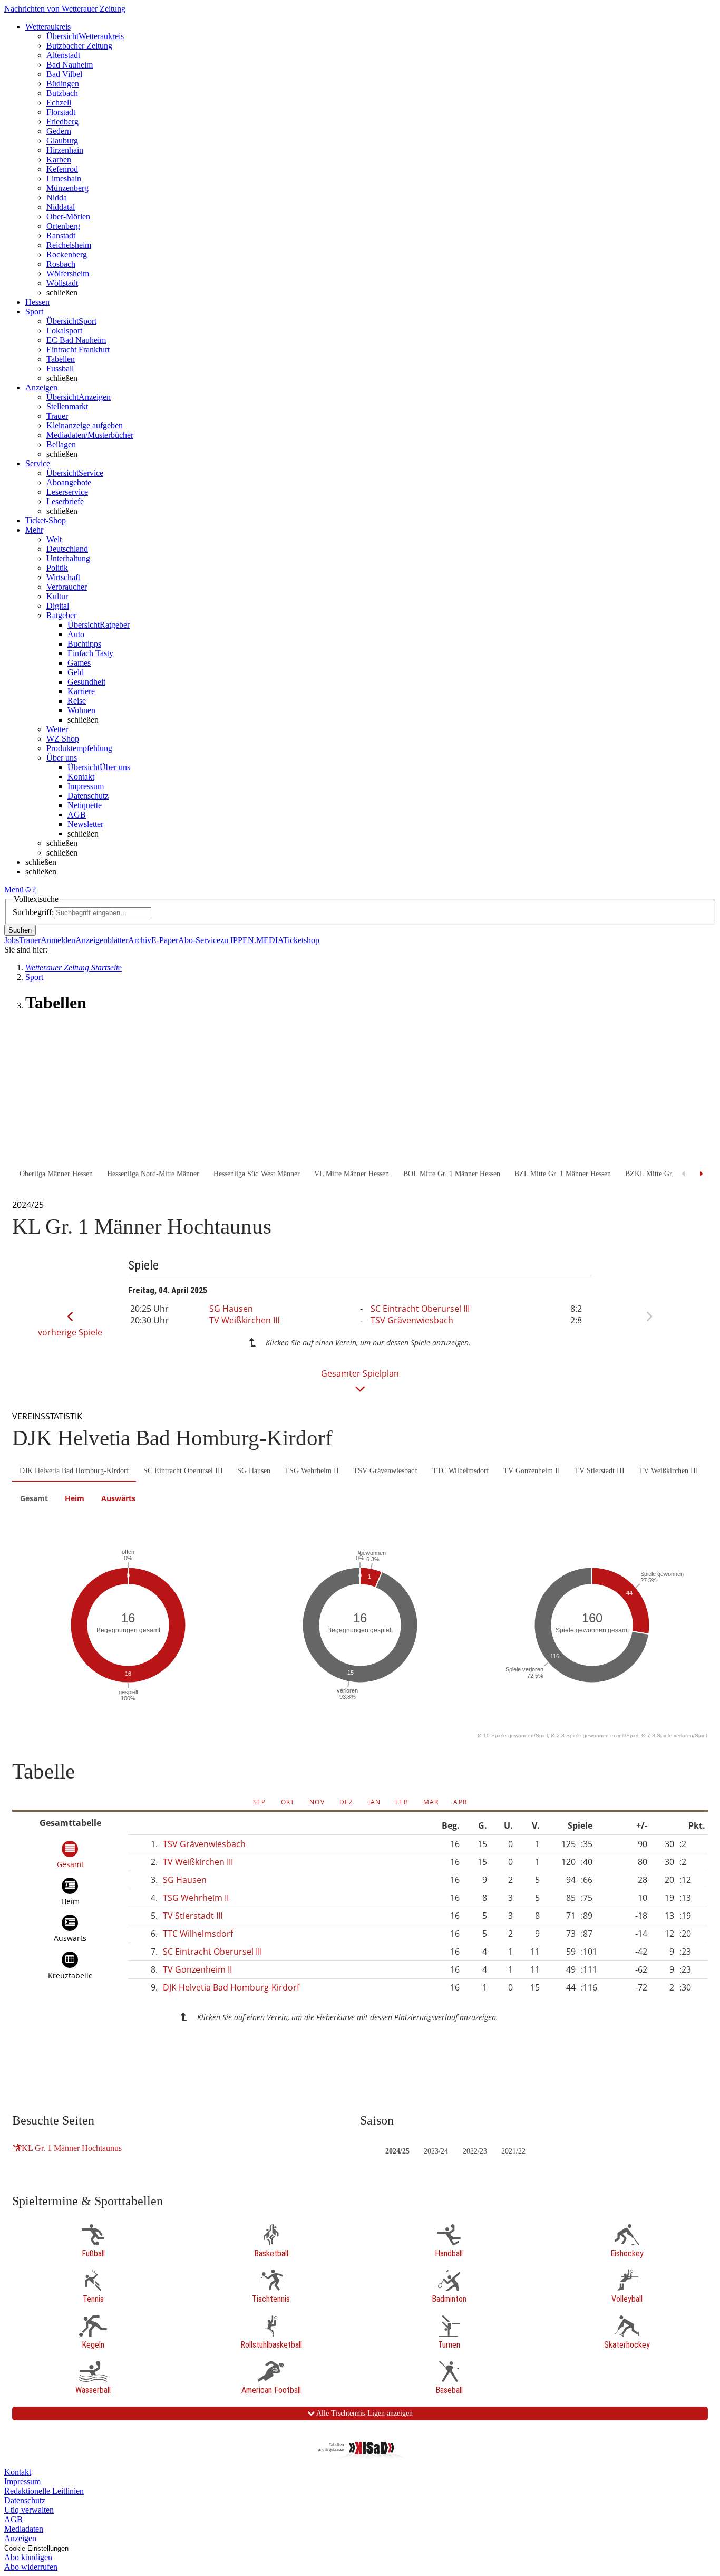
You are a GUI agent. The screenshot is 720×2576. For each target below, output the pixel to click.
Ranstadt (61, 236)
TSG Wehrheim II (312, 1471)
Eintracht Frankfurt (78, 349)
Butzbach (62, 93)
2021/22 (513, 2151)
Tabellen (61, 359)
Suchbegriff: (33, 912)
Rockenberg (67, 254)
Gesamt (34, 1498)
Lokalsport (64, 330)
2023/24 (436, 2151)
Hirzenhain (65, 150)
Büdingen (63, 84)
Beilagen (61, 444)
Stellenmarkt (67, 406)
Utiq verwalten (29, 2510)
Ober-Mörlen (68, 217)
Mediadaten (24, 2529)
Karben (59, 160)
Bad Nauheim (70, 65)
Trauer (57, 416)
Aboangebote (69, 482)
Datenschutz (88, 796)
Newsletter (85, 824)
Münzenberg (67, 188)
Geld (76, 672)
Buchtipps (84, 644)
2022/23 (475, 2151)
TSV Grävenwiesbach (412, 1320)
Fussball (60, 368)
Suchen (20, 930)
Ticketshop (301, 940)
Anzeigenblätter (102, 940)
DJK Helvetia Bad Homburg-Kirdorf (74, 1471)
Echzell (59, 103)
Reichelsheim (69, 245)
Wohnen (81, 710)
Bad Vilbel (64, 74)
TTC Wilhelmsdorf (461, 1471)
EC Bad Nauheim (76, 340)
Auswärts (118, 1498)
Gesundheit (86, 682)
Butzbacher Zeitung (79, 46)
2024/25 (397, 2151)
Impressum (86, 786)
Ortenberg (63, 226)
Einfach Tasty (90, 653)
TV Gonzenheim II (532, 1471)
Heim (75, 1498)
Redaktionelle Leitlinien (44, 2491)
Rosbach (61, 264)
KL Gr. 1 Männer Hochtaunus (72, 2148)
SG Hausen (231, 1309)
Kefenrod (62, 169)
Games (79, 663)
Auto (76, 634)
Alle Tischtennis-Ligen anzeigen (364, 2413)
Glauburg (62, 141)
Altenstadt (63, 55)
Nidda (57, 198)
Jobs (12, 940)
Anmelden (58, 940)
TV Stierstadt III (600, 1471)
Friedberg (62, 122)
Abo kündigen (28, 2557)
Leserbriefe (65, 501)
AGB (77, 815)
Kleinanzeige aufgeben (85, 425)
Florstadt (61, 112)
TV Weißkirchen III (244, 1320)
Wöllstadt (62, 283)
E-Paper (165, 940)
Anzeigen (20, 2538)
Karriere (81, 691)
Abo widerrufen (31, 2567)
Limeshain (64, 179)
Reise (77, 701)
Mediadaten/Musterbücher (90, 435)
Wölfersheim (68, 273)
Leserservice (67, 492)
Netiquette (85, 805)
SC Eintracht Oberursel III (420, 1309)
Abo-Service (199, 940)
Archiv (140, 940)
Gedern (59, 131)
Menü (14, 890)
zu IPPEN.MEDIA (252, 940)
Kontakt (81, 777)
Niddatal (61, 207)
